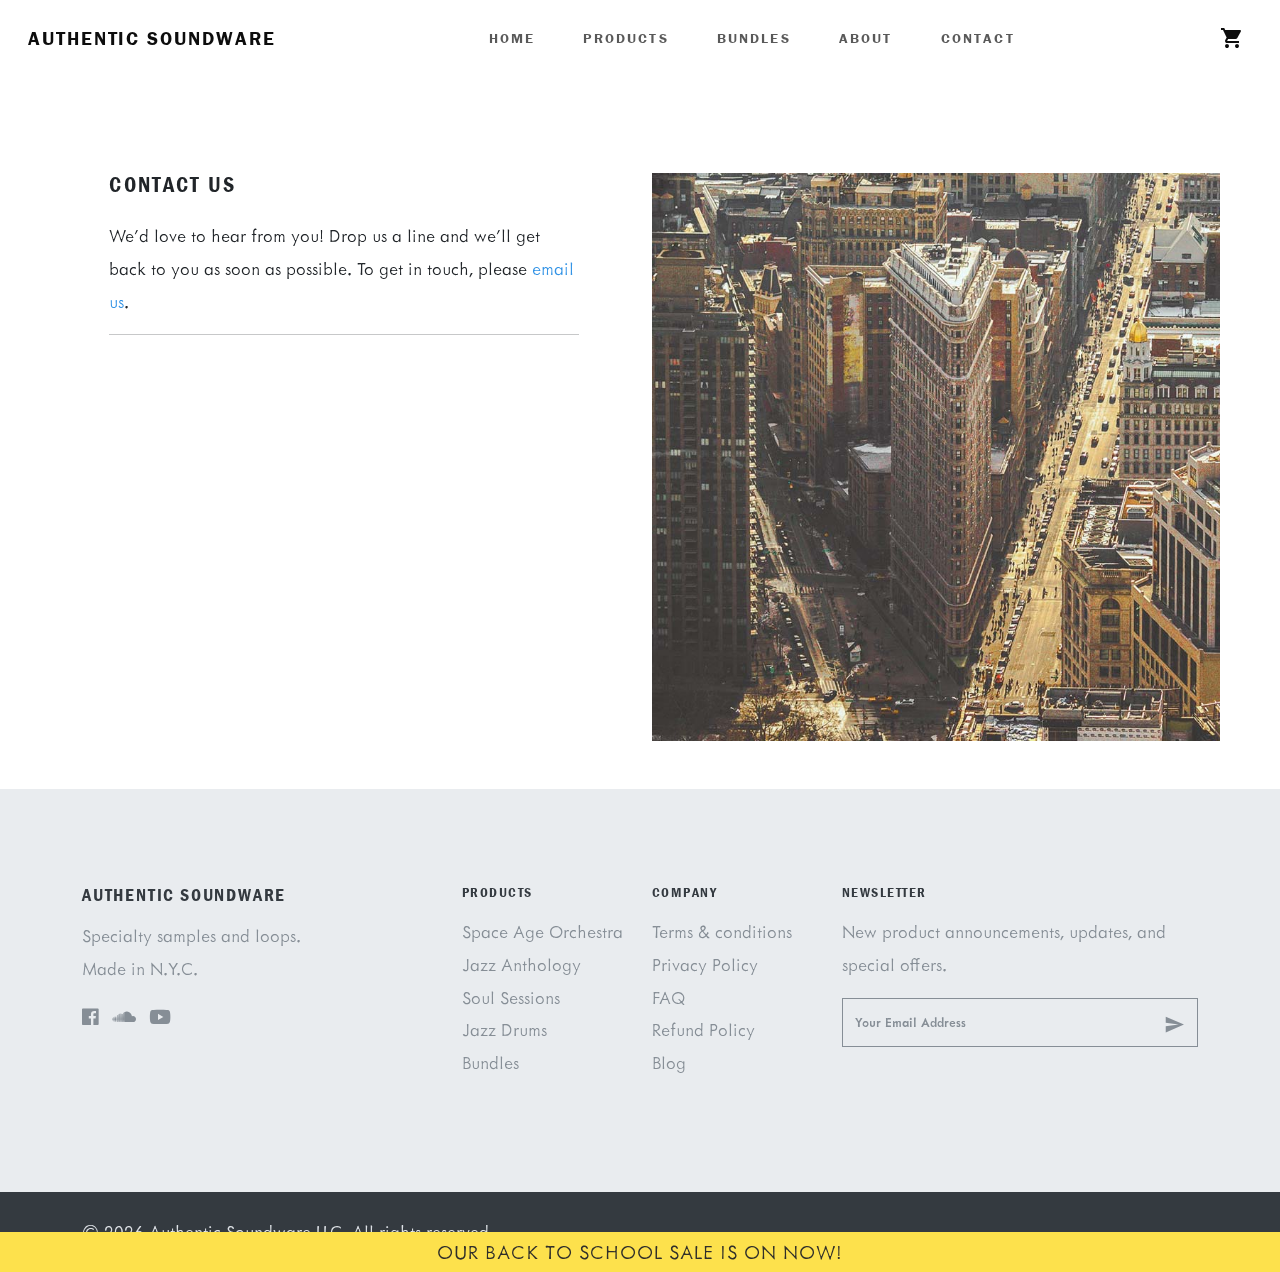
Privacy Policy (705, 964)
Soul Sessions (511, 997)
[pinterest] (124, 1017)
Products (625, 38)
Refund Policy (703, 1029)
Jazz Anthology (521, 964)
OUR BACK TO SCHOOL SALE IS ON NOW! (640, 1251)
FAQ (668, 997)
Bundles (754, 38)
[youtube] (160, 1017)
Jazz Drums (504, 1029)
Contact (978, 38)
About (866, 38)
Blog (669, 1062)
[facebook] (90, 1017)
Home (512, 38)
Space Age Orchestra (542, 931)
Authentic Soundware (151, 38)
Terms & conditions (722, 931)
